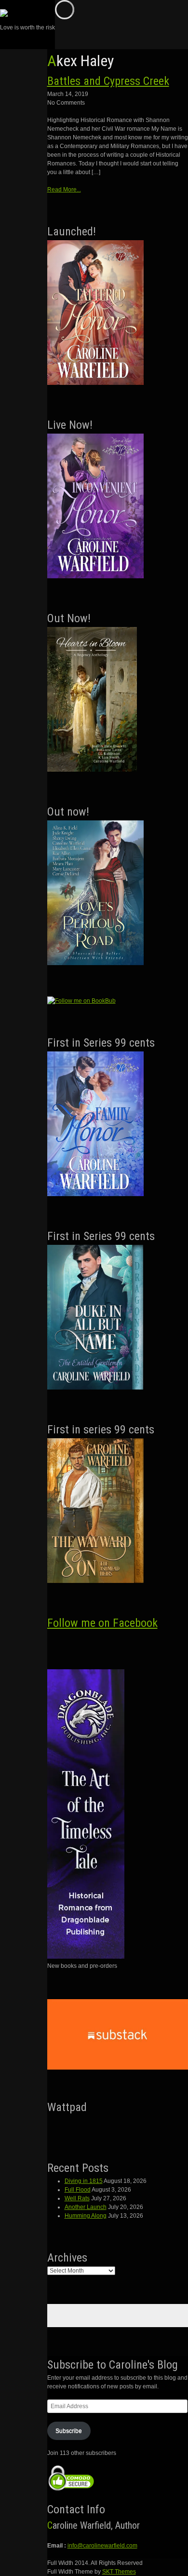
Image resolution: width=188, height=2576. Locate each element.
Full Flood (78, 2190)
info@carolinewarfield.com (102, 2546)
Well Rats (77, 2198)
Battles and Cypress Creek (108, 81)
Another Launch (86, 2207)
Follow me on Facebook (102, 1623)
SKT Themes (119, 2572)
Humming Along (86, 2216)
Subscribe (69, 2431)
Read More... (64, 190)
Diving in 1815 (84, 2181)
